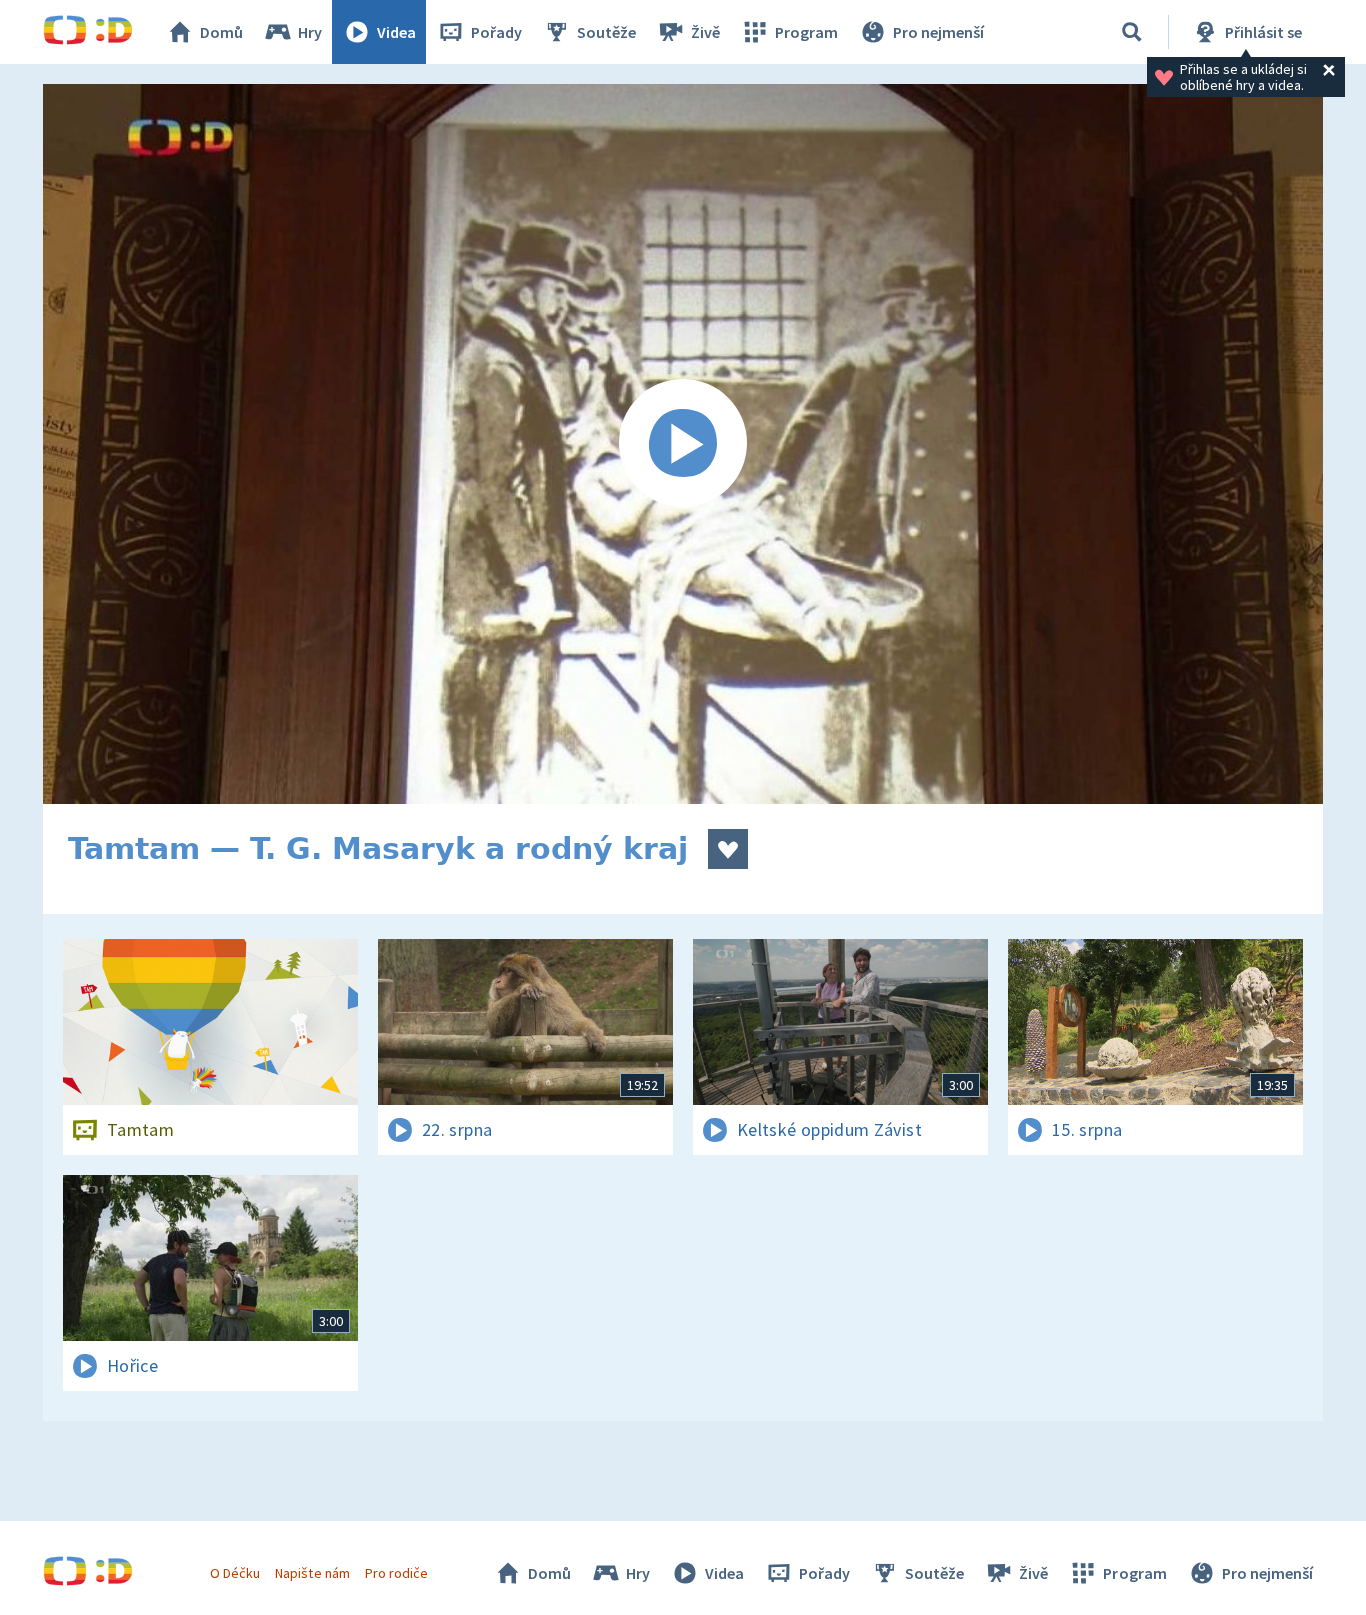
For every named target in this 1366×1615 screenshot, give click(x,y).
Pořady (496, 32)
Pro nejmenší (938, 32)
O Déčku (235, 1573)
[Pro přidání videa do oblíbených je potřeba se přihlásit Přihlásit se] (728, 849)
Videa (396, 32)
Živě (705, 32)
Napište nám (312, 1573)
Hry (310, 32)
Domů (221, 32)
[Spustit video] (683, 444)
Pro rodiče (396, 1573)
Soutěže (606, 32)
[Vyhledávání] (1132, 32)
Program (806, 32)
